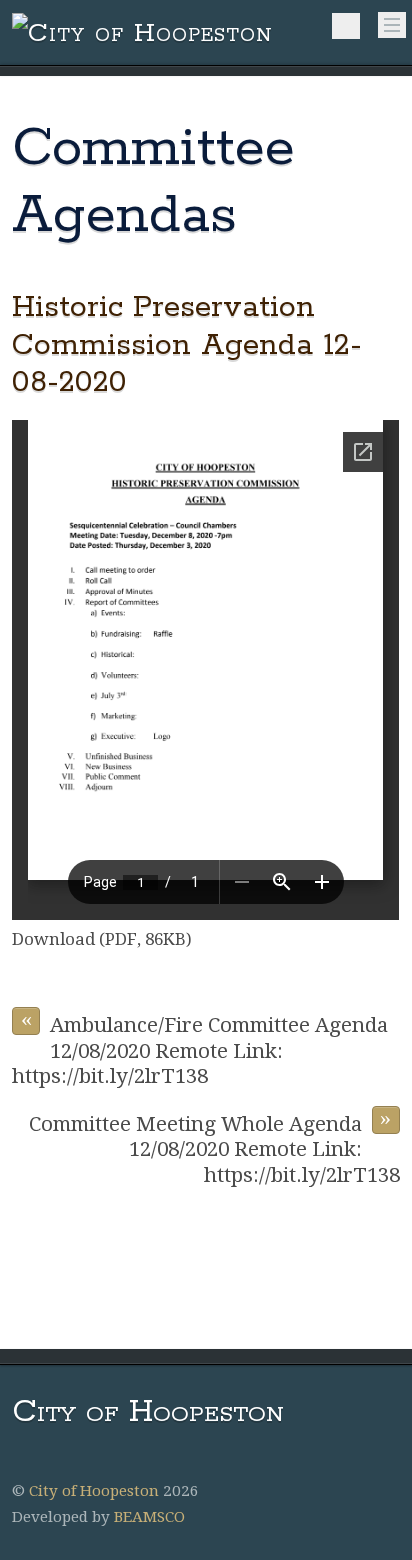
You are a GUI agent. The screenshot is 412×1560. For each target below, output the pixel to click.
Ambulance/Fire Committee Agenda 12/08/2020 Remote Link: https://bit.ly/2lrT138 (200, 1047)
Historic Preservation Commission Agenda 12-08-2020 (187, 345)
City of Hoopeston (94, 1491)
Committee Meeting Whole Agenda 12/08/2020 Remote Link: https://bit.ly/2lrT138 (214, 1146)
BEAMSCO (149, 1517)
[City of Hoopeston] (142, 33)
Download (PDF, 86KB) (102, 939)
